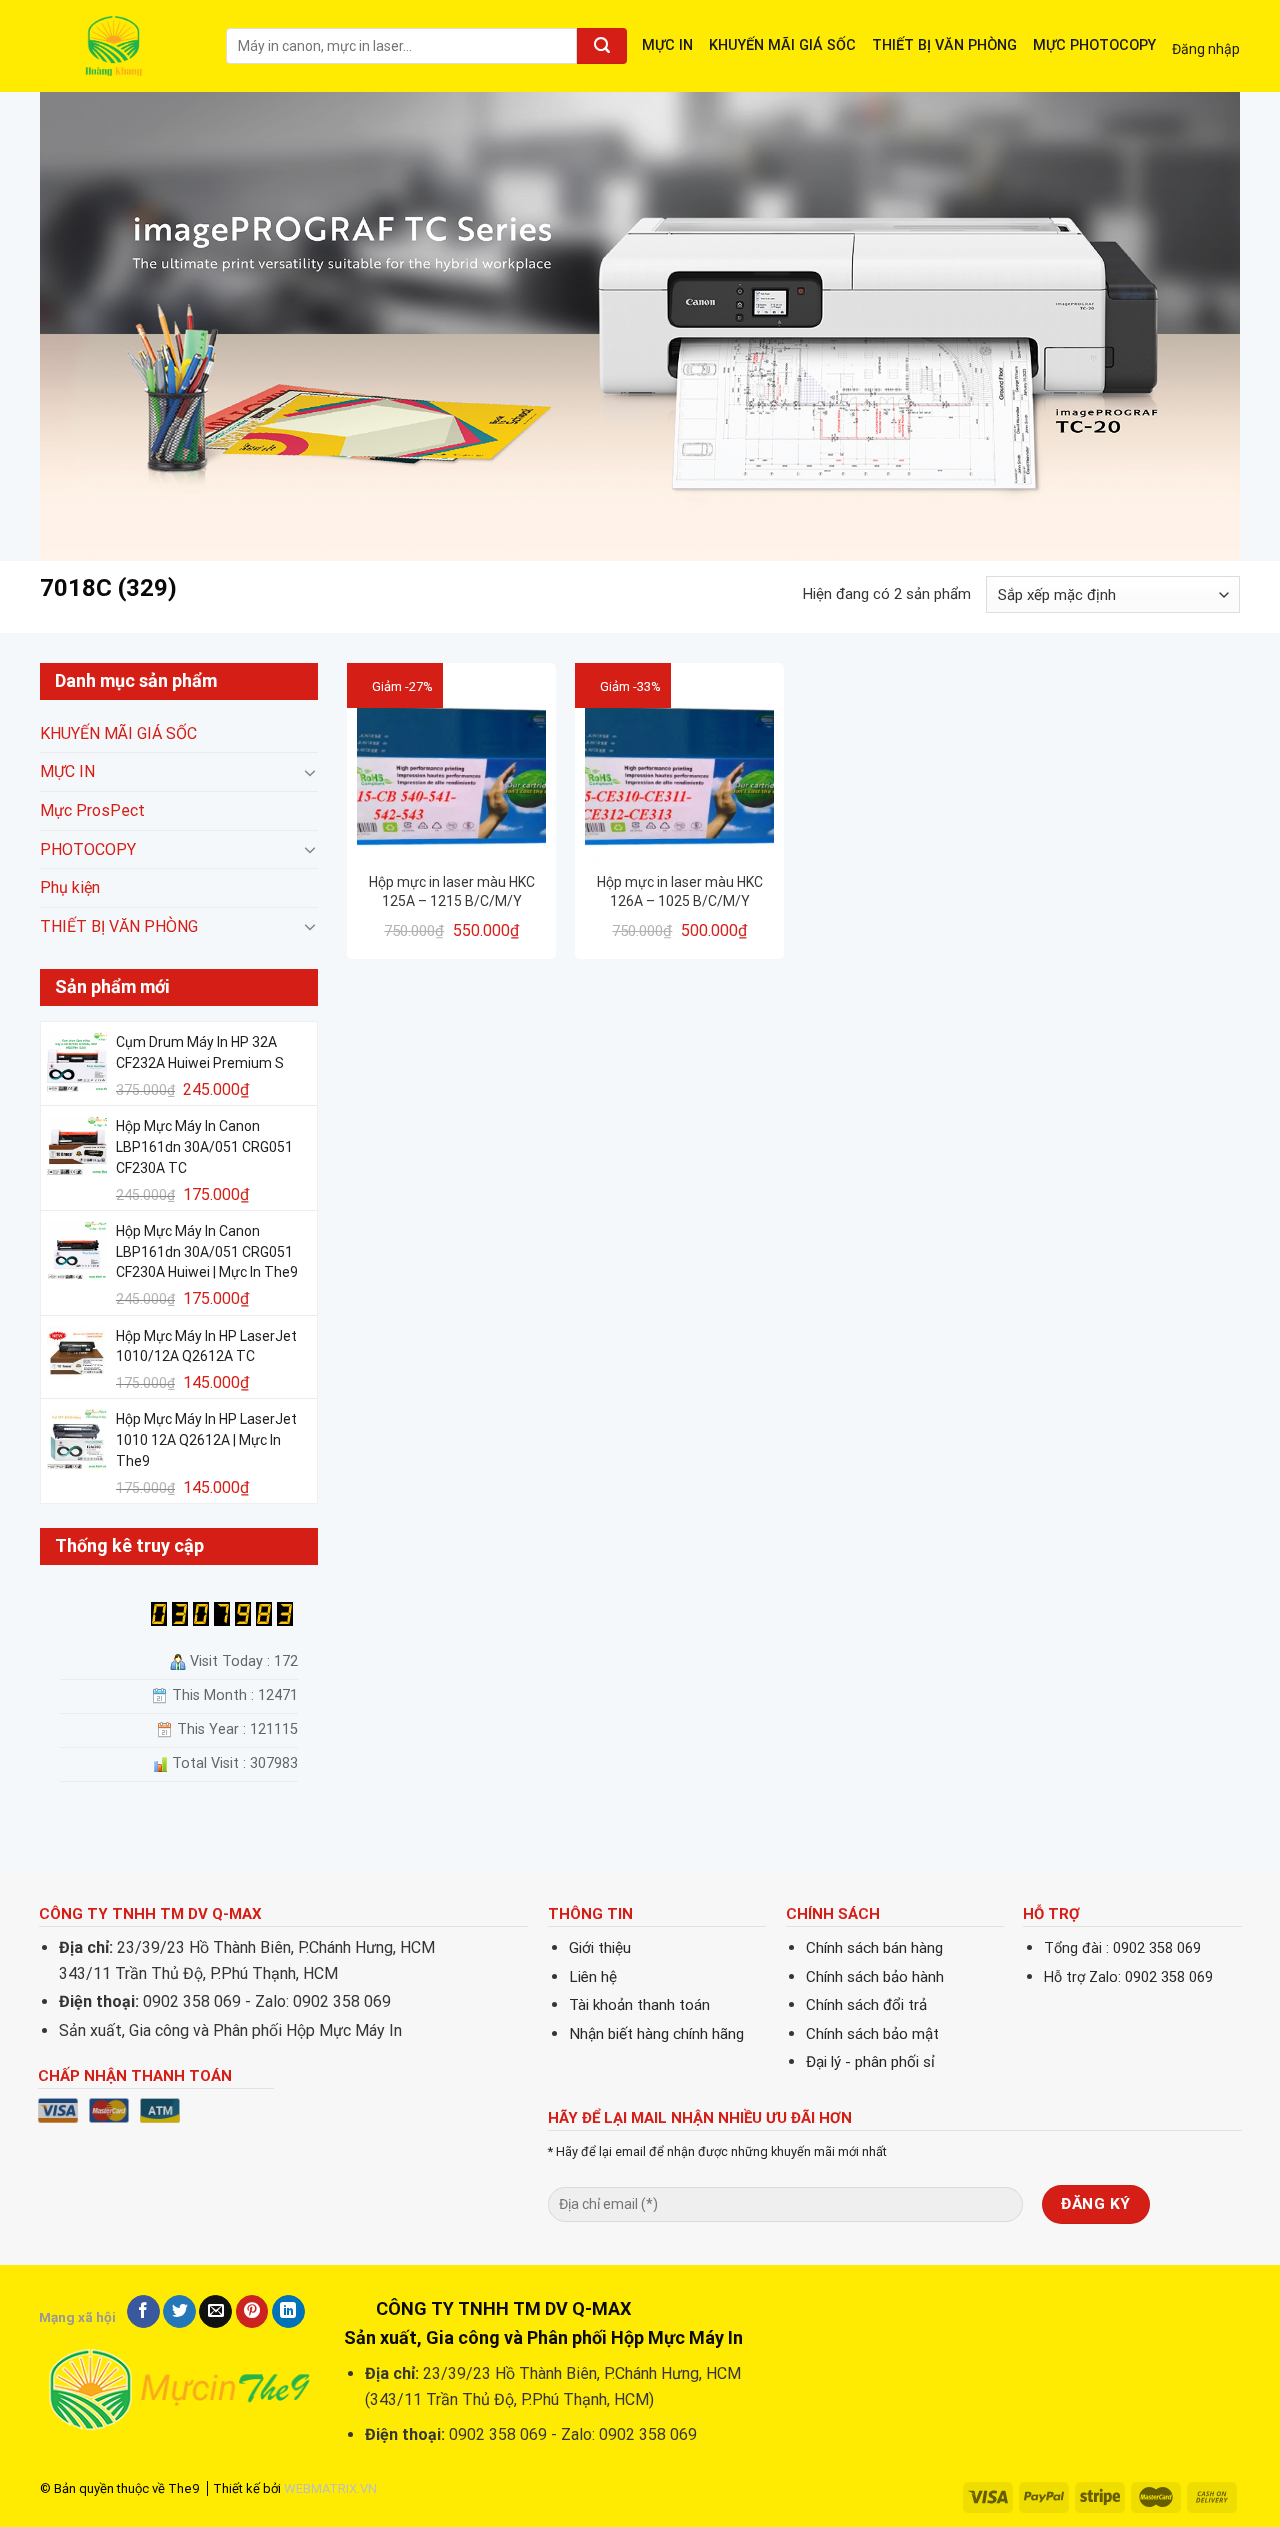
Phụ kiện (70, 888)
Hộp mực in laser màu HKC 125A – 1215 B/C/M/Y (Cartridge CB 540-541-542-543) (452, 891)
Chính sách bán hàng (874, 1948)
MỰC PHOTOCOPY (1094, 45)
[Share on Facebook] (143, 2312)
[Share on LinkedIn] (288, 2312)
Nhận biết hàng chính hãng (656, 2034)
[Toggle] (310, 772)
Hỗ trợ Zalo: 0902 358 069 (1128, 1977)
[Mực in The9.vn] (118, 45)
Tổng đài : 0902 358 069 (1122, 1948)
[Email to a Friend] (215, 2312)
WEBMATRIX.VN (330, 2488)
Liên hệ (593, 1977)
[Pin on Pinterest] (252, 2312)
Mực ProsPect (92, 810)
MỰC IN (667, 45)
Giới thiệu (600, 1948)
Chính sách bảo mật (872, 2034)
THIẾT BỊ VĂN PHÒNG (944, 45)
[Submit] (602, 46)
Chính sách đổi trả (866, 2005)
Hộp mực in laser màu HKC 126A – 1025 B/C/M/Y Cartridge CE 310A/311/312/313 (680, 891)
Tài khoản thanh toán (639, 2005)
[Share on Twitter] (179, 2312)
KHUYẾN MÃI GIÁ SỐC (782, 45)
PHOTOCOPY (88, 849)
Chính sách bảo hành (875, 1977)
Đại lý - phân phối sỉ (870, 2062)
